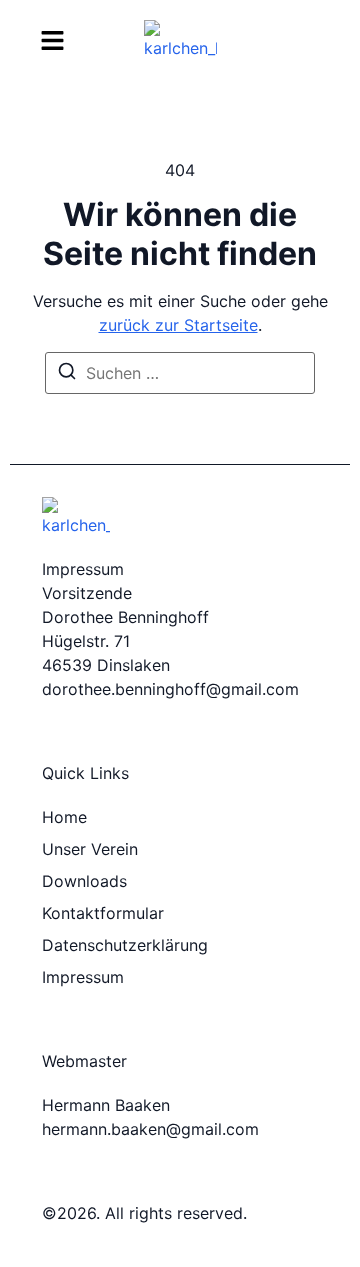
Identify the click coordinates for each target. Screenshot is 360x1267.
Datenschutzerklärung (125, 945)
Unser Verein (90, 849)
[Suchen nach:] (180, 373)
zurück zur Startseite (178, 325)
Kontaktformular (103, 913)
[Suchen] (67, 374)
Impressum (83, 977)
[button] (52, 40)
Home (64, 817)
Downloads (84, 881)
